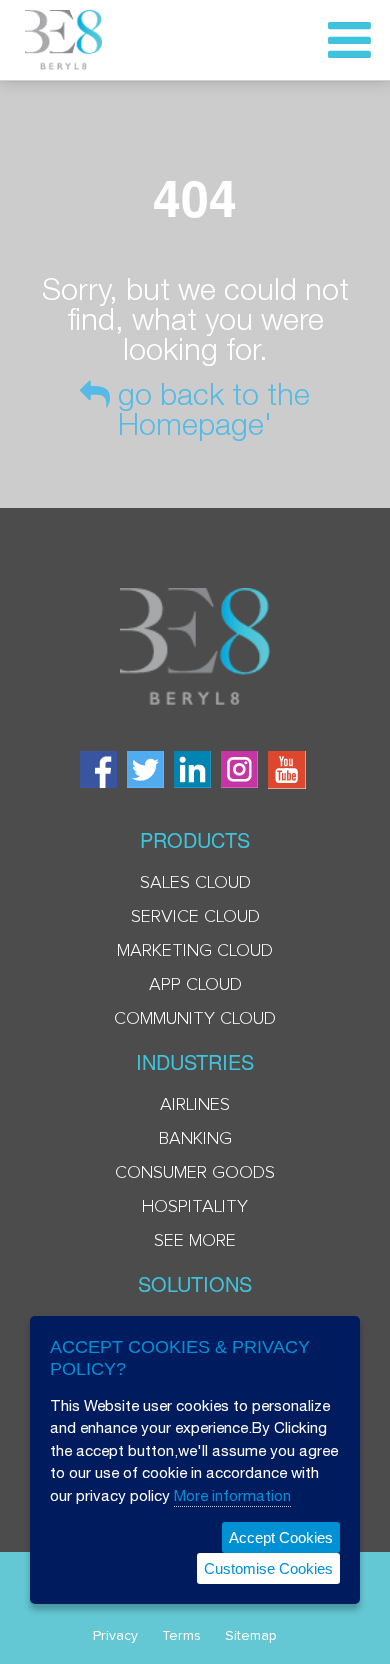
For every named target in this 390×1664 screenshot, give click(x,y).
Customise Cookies (268, 1568)
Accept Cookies (281, 1537)
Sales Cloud (195, 883)
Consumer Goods (195, 1173)
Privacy (115, 1636)
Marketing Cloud (195, 951)
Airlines (195, 1105)
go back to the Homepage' (210, 408)
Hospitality (195, 1207)
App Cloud (195, 985)
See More (195, 1241)
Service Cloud (195, 917)
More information (232, 1495)
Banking (195, 1139)
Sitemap (251, 1636)
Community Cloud (195, 1019)
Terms (181, 1636)
